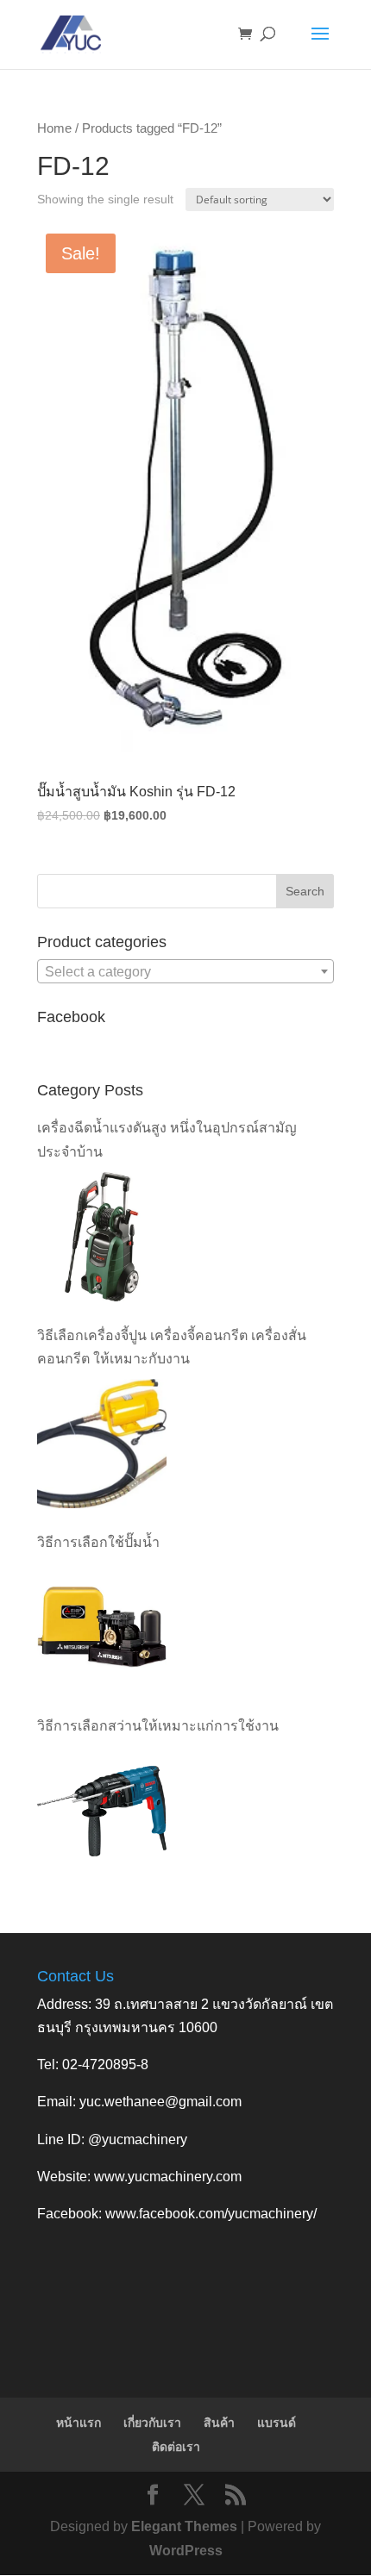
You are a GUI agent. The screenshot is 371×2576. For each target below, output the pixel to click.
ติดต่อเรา (176, 2447)
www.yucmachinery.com (168, 2177)
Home (54, 128)
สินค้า (219, 2423)
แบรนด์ (277, 2423)
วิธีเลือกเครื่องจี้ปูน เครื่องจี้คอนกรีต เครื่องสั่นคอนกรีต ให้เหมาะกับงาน (172, 1347)
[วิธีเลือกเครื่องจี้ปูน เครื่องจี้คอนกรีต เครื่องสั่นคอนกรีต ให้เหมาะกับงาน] (102, 1444)
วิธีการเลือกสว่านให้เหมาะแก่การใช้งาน (158, 1726)
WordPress (186, 2551)
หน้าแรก (79, 2423)
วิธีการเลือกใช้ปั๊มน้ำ (98, 1542)
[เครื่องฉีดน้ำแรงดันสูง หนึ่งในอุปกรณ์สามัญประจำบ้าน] (102, 1237)
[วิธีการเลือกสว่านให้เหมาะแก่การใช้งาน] (102, 1812)
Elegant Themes (184, 2526)
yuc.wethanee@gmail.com (160, 2102)
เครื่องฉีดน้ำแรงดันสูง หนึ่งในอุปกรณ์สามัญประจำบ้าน (167, 1139)
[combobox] (185, 971)
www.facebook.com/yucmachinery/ (211, 2214)
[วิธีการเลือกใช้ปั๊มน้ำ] (102, 1627)
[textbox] (185, 972)
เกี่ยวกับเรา (152, 2423)
